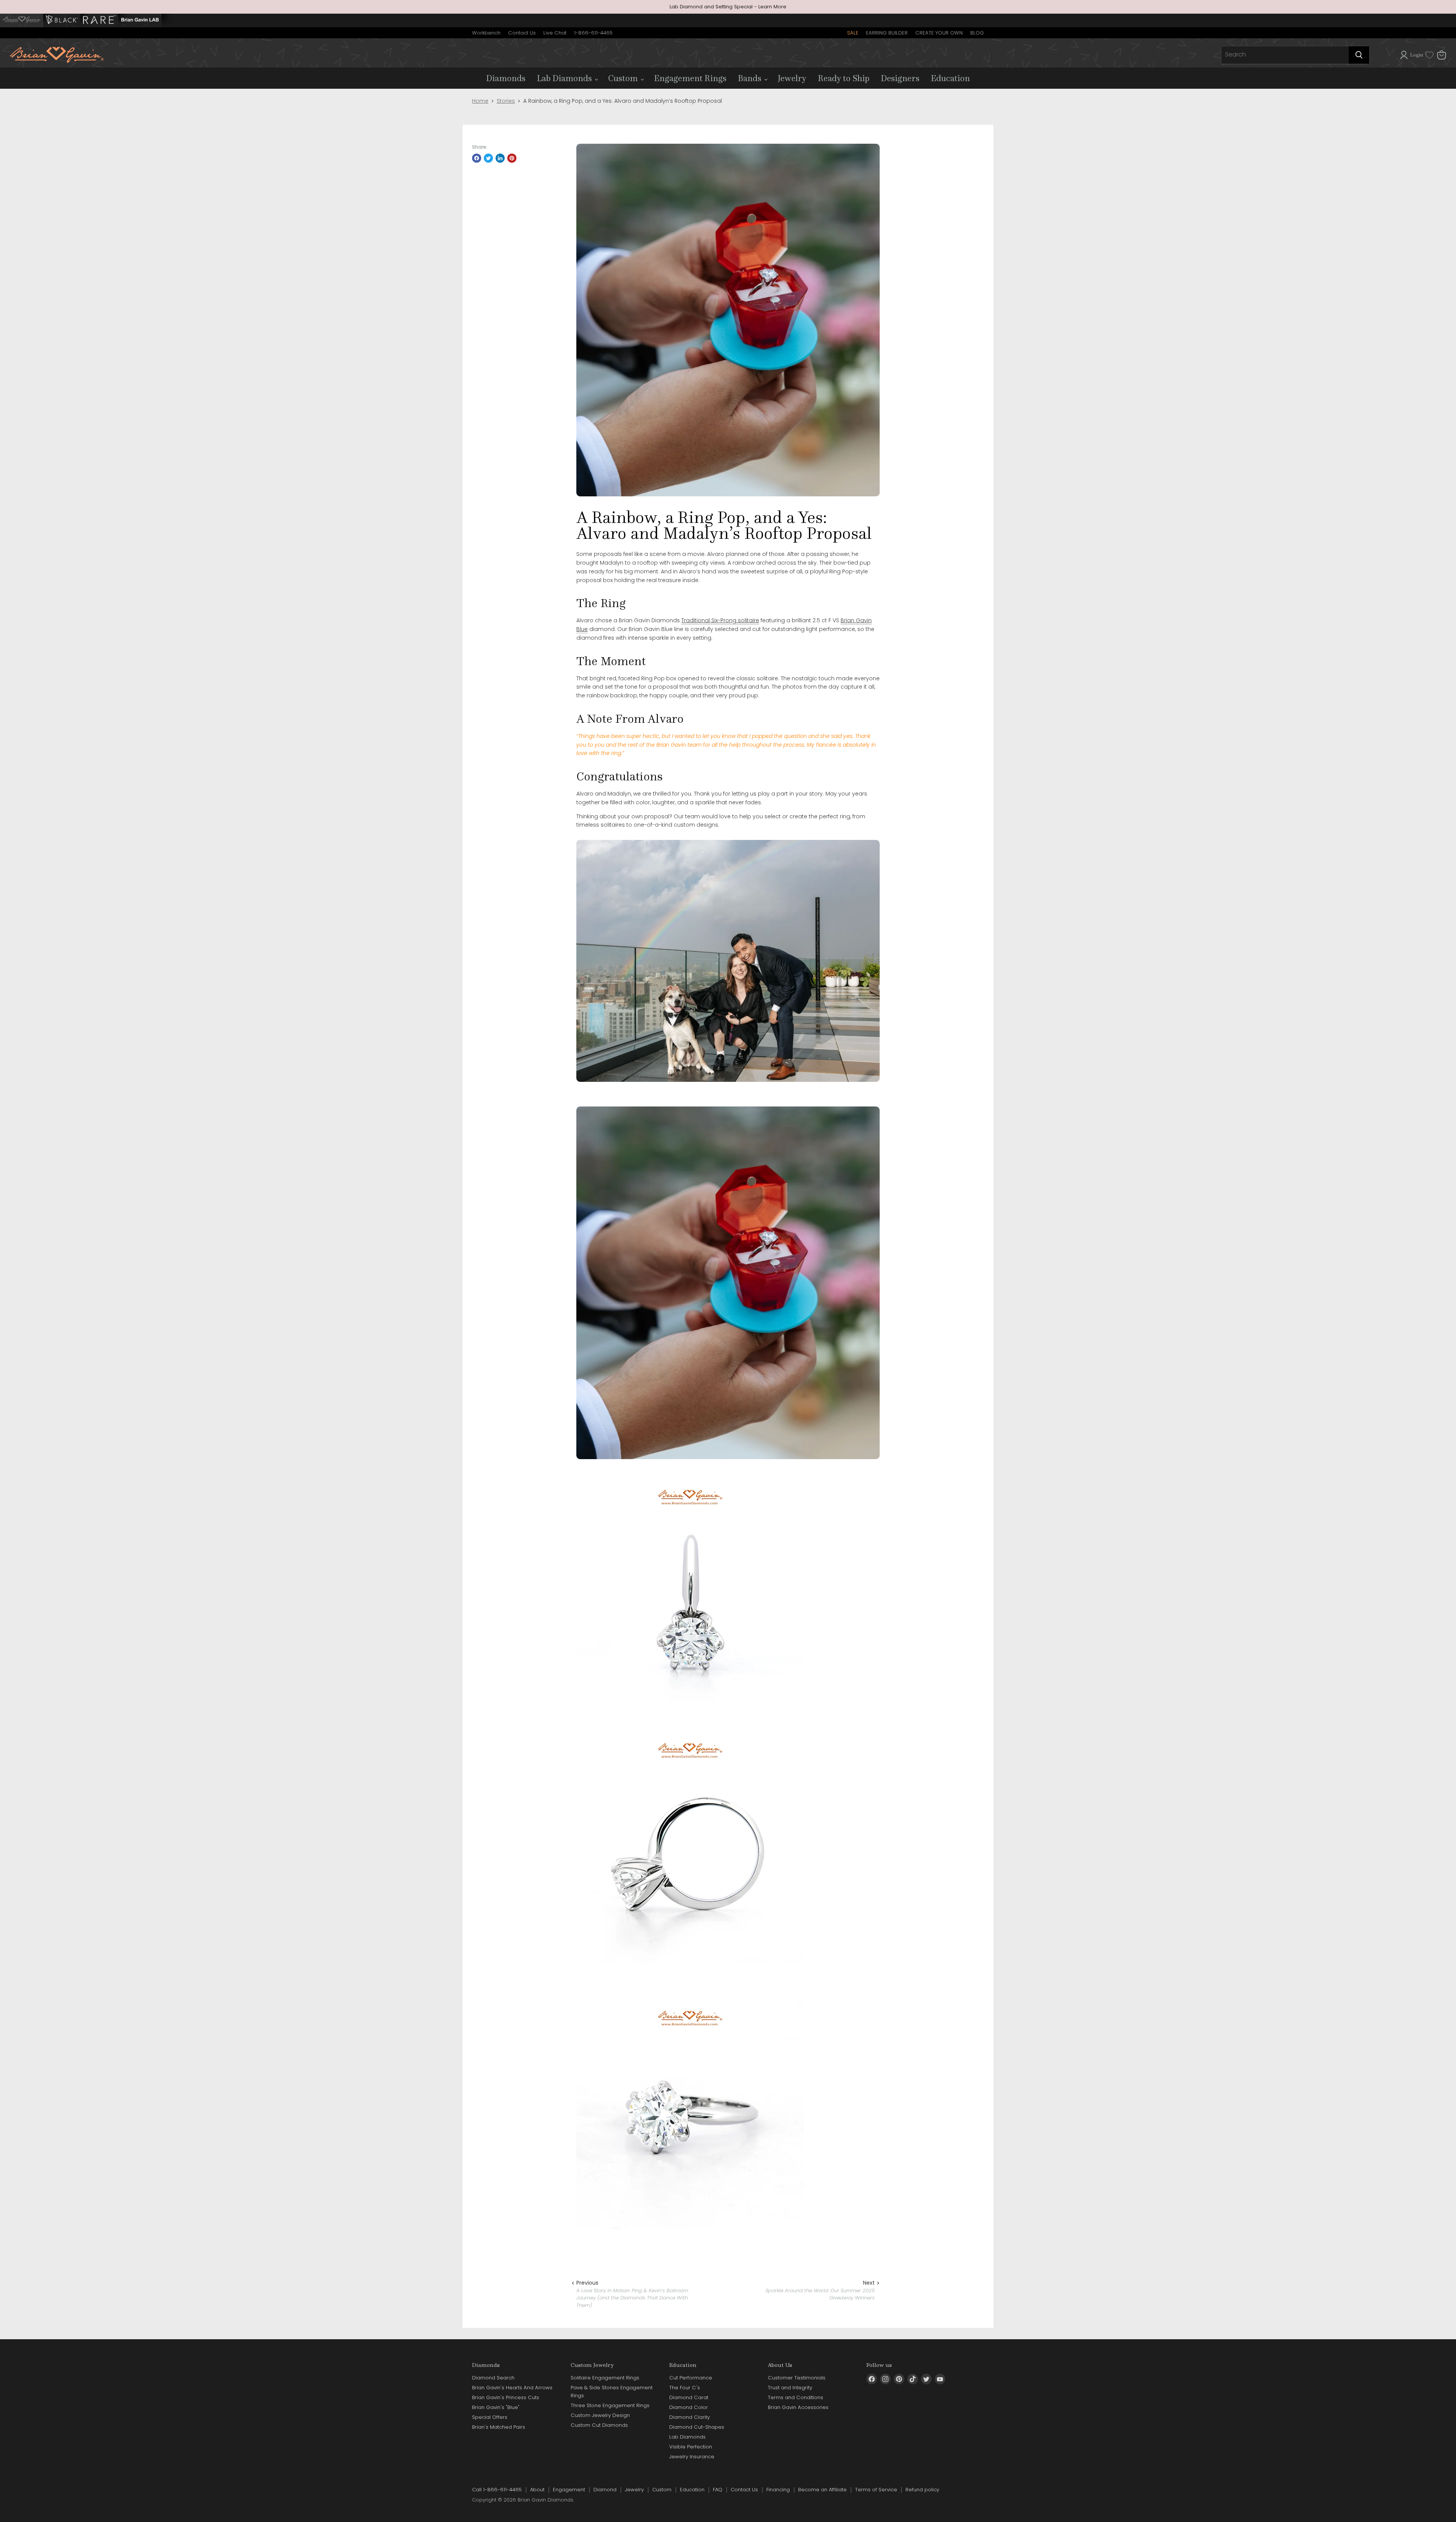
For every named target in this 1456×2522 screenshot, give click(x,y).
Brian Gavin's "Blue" (496, 2407)
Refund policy (922, 2490)
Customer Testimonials (797, 2378)
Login (1417, 55)
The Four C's (685, 2388)
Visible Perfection (691, 2447)
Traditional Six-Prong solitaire (720, 620)
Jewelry (792, 78)
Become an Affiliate (822, 2490)
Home (480, 101)
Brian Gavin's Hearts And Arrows (512, 2388)
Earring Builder (887, 33)
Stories (506, 101)
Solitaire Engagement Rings (605, 2378)
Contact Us (522, 33)
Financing (778, 2490)
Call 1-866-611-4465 (497, 2490)
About (537, 2490)
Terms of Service (876, 2490)
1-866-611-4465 (593, 33)
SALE (853, 33)
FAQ (718, 2490)
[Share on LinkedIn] (500, 158)
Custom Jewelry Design (600, 2415)
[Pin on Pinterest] (512, 158)
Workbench (486, 33)
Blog (977, 33)
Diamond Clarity (690, 2417)
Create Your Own (939, 33)
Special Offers (490, 2417)
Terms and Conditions (795, 2397)
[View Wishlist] (1429, 55)
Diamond (605, 2490)
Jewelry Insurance (692, 2457)
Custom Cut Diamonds (599, 2425)
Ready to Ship (844, 78)
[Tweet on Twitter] (488, 158)
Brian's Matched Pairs (499, 2427)
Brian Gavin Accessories (798, 2407)
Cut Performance (691, 2378)
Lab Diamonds (565, 78)
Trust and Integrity (790, 2388)
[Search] (1359, 55)
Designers (900, 78)
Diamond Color (689, 2407)
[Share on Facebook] (477, 158)
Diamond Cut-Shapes (697, 2427)
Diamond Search (493, 2378)
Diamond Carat (689, 2397)
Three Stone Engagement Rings (610, 2405)
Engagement (569, 2490)
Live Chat (555, 33)
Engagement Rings (690, 78)
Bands (751, 78)
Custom (624, 78)
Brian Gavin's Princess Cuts (506, 2397)
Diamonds (506, 78)
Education (950, 78)
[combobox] (1285, 55)
